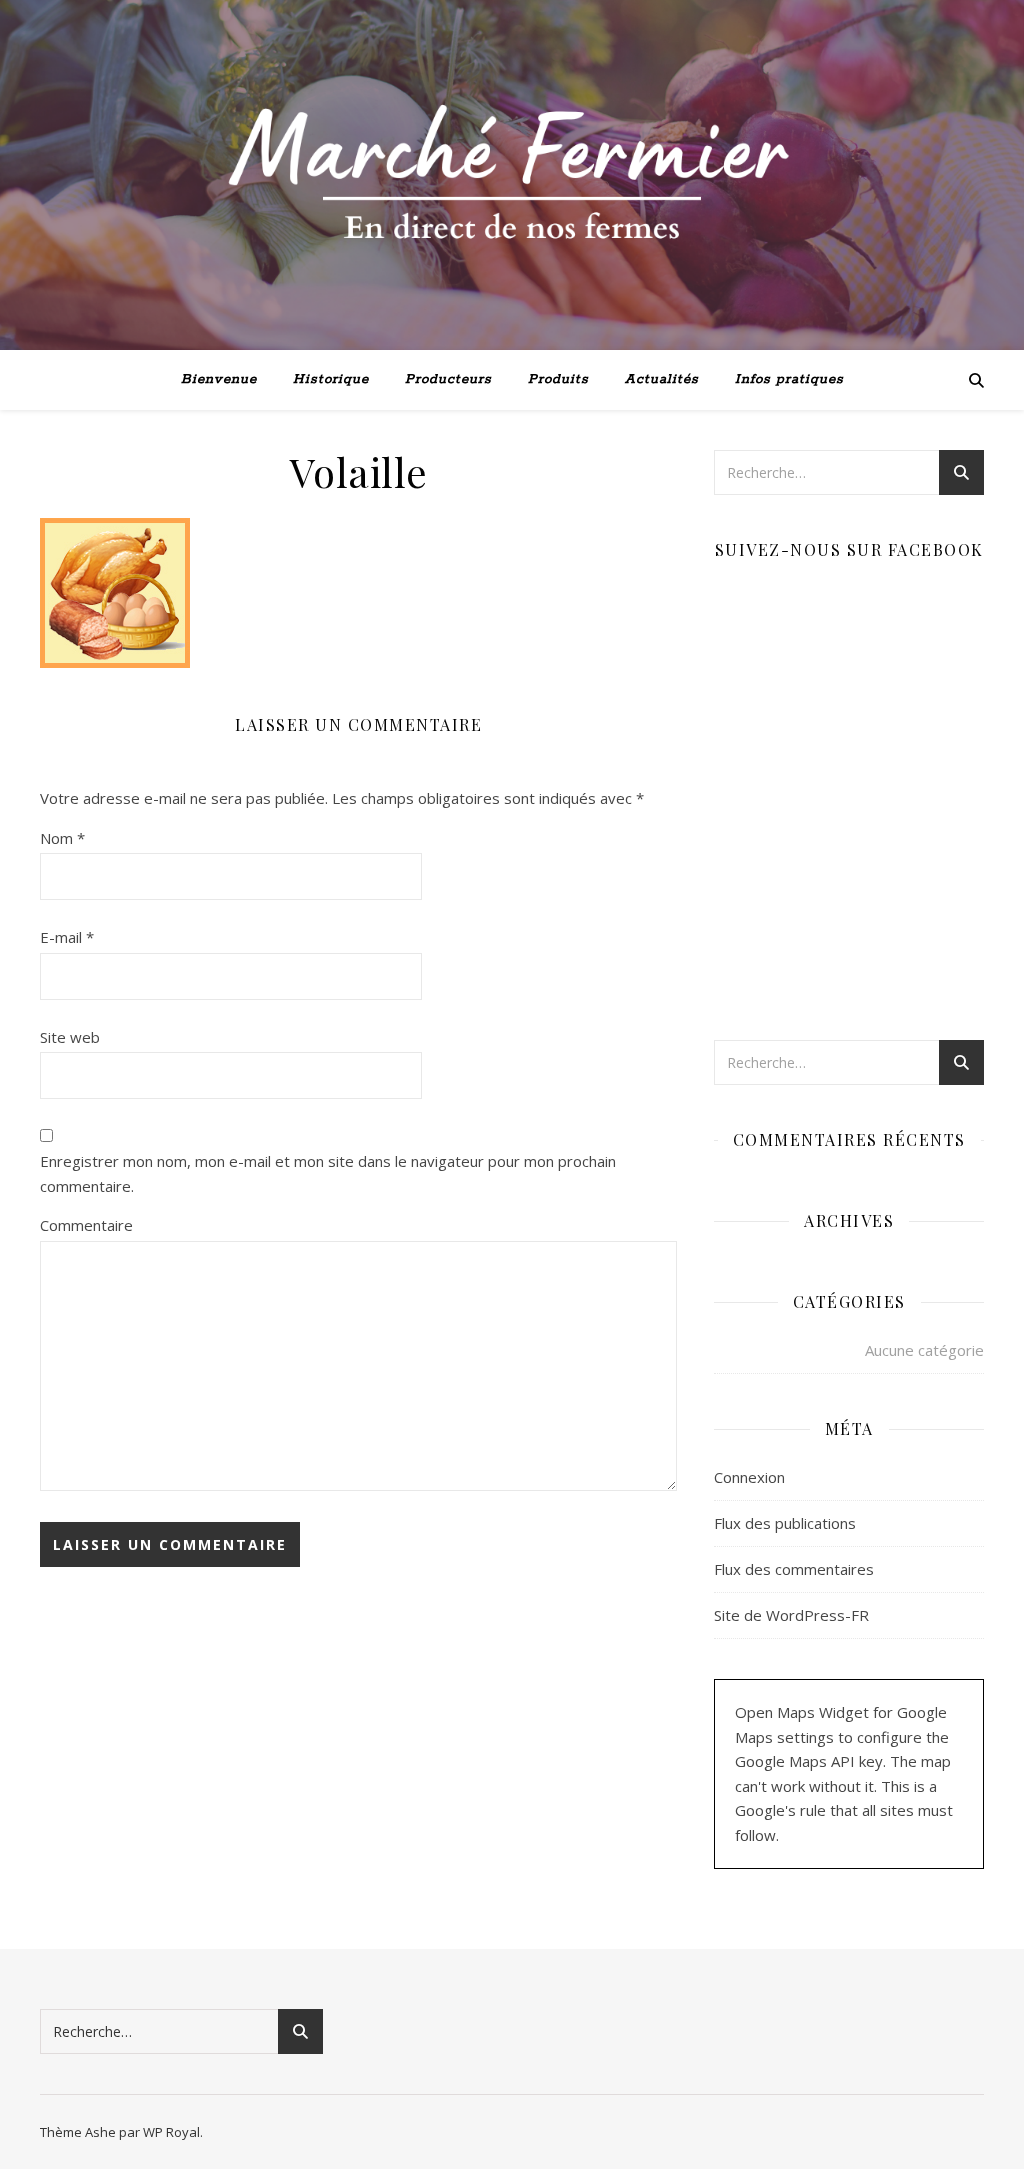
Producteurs (448, 379)
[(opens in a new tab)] (840, 599)
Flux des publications (785, 1523)
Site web (70, 1037)
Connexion (749, 1477)
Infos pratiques (789, 379)
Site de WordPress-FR (791, 1615)
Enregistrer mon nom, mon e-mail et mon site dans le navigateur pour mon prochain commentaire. (328, 1173)
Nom (62, 838)
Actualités (662, 379)
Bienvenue (219, 379)
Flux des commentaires (794, 1569)
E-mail (67, 937)
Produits (558, 379)
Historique (331, 379)
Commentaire (86, 1225)
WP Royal (171, 2132)
